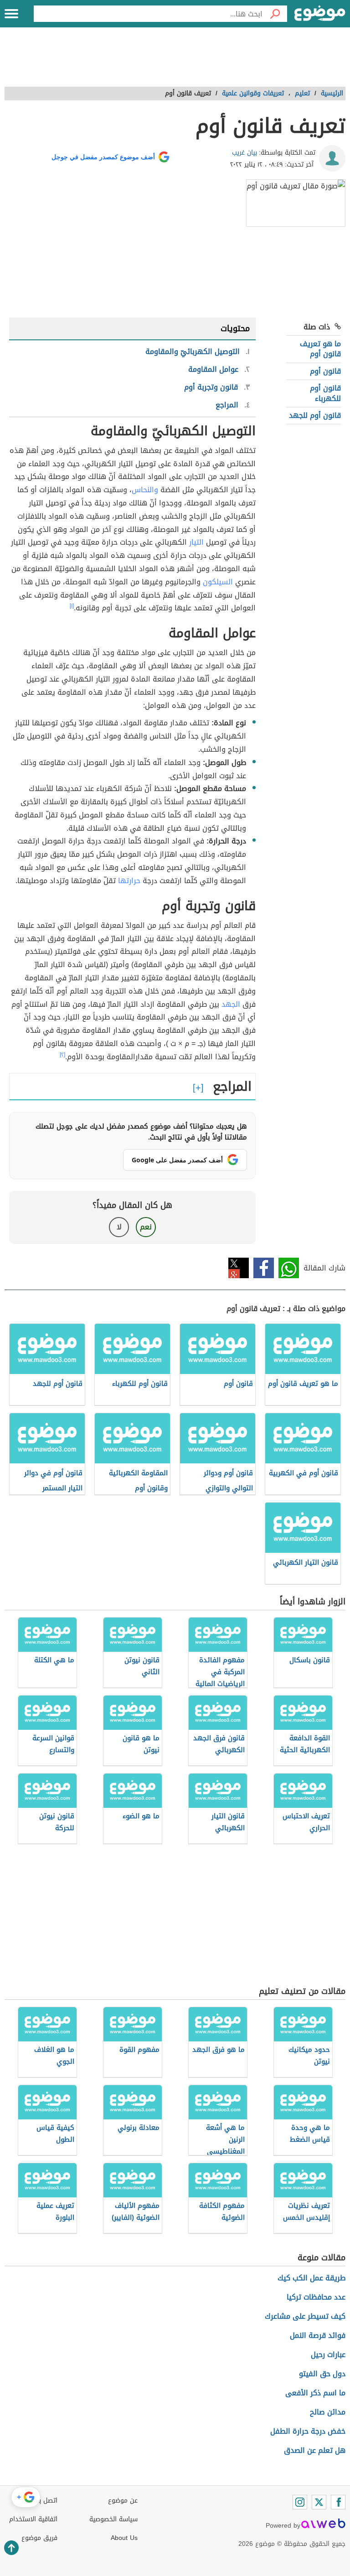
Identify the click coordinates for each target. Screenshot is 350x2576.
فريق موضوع (39, 2538)
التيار (196, 542)
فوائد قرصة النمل (318, 2335)
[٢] (62, 1055)
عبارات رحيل (328, 2355)
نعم (146, 1227)
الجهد (231, 1004)
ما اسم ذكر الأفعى (315, 2393)
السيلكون (218, 582)
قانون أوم (325, 371)
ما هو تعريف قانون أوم (320, 349)
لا (119, 1227)
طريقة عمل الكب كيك (311, 2278)
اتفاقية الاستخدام (33, 2519)
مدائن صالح (328, 2412)
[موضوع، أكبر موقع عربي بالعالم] (320, 14)
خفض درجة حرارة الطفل (308, 2431)
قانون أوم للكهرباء (325, 393)
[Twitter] (319, 2502)
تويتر (239, 1268)
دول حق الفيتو (322, 2374)
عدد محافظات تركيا (316, 2297)
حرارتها (129, 881)
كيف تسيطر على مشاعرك (305, 2316)
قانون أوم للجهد (315, 415)
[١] (72, 606)
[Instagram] (300, 2502)
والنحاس (145, 490)
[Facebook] (338, 2502)
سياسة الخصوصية (113, 2519)
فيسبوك (264, 1268)
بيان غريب (244, 153)
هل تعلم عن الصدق (315, 2450)
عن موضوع (123, 2501)
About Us (124, 2538)
